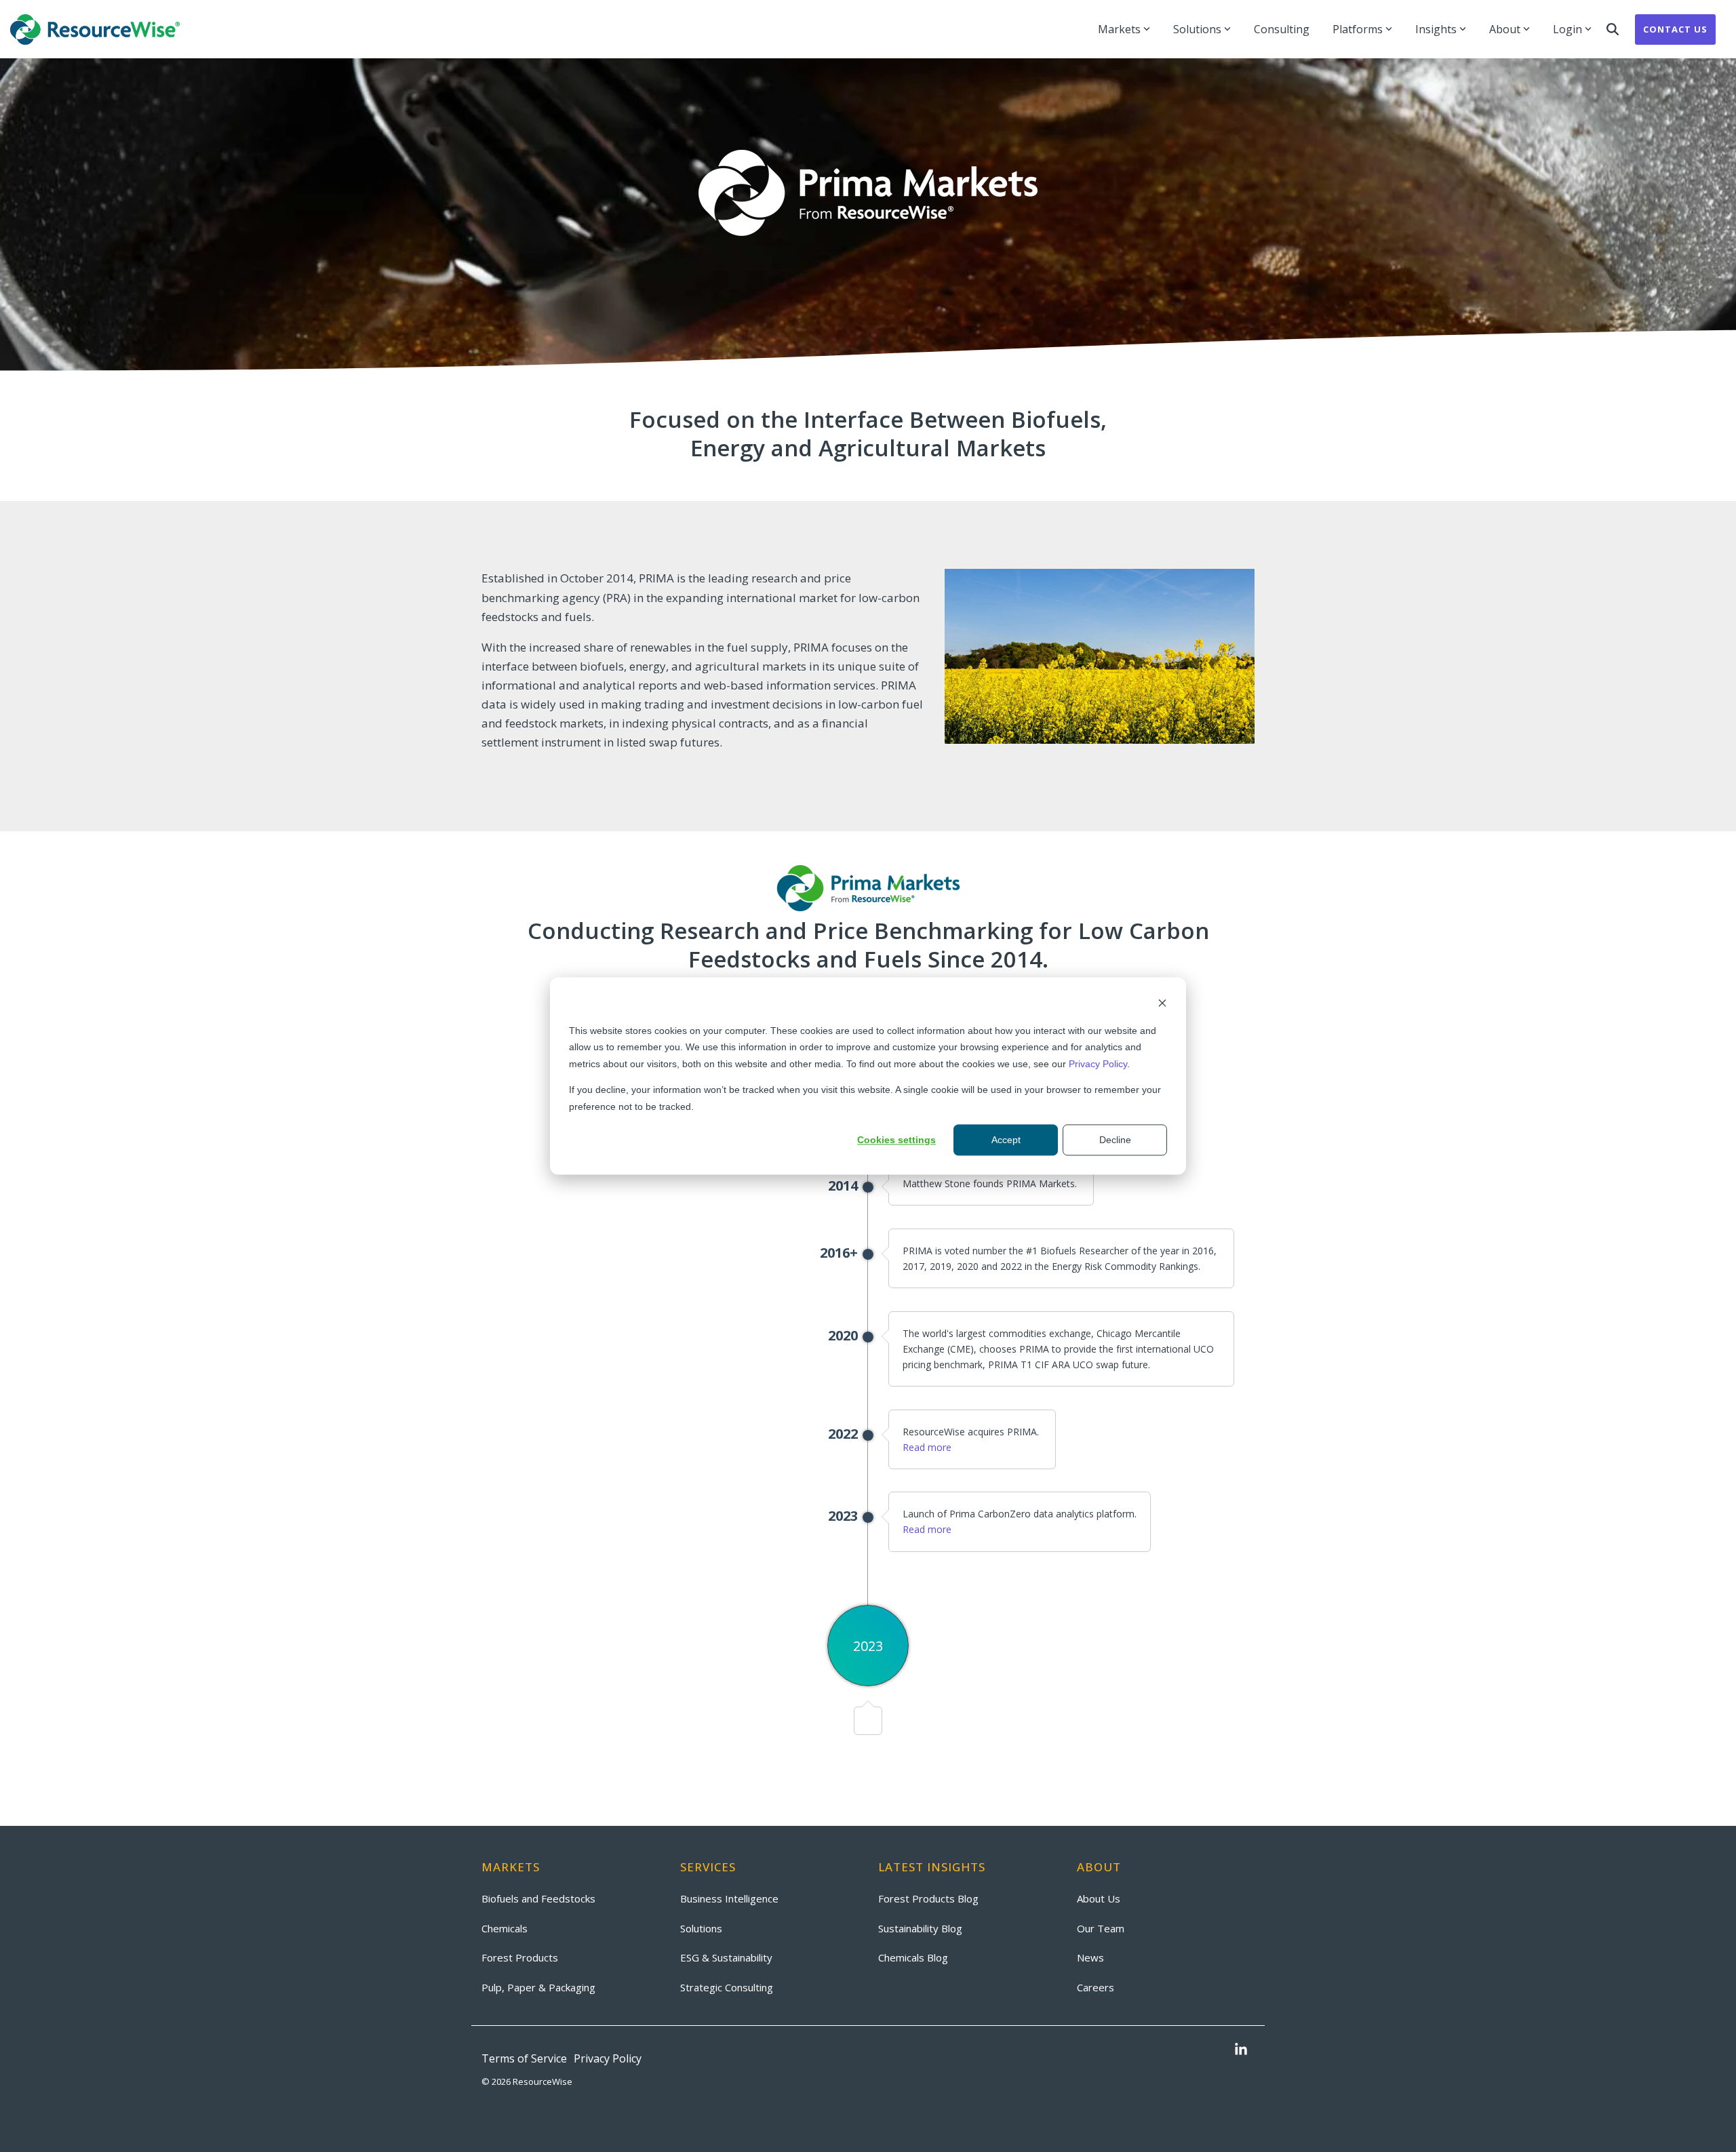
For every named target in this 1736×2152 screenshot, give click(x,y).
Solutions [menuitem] (701, 1928)
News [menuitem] (1090, 1957)
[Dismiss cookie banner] (1162, 1004)
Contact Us (1675, 29)
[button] (1241, 2050)
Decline (1115, 1140)
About (1505, 29)
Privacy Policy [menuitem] (608, 2058)
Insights (1436, 29)
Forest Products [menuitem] (520, 1957)
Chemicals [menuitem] (505, 1928)
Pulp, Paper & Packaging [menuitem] (538, 1987)
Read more (927, 1447)
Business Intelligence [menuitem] (729, 1898)
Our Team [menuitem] (1101, 1928)
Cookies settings (896, 1140)
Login (1567, 29)
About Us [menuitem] (1099, 1898)
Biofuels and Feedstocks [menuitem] (538, 1898)
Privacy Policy (1098, 1064)
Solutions (1197, 29)
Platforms (1358, 29)
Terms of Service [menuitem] (524, 2058)
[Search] (1613, 29)
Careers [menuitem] (1096, 1987)
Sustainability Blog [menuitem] (920, 1928)
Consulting (1282, 29)
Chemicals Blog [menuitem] (913, 1957)
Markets (1119, 29)
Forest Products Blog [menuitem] (928, 1898)
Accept (1006, 1140)
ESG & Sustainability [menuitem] (726, 1957)
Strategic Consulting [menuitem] (727, 1987)
